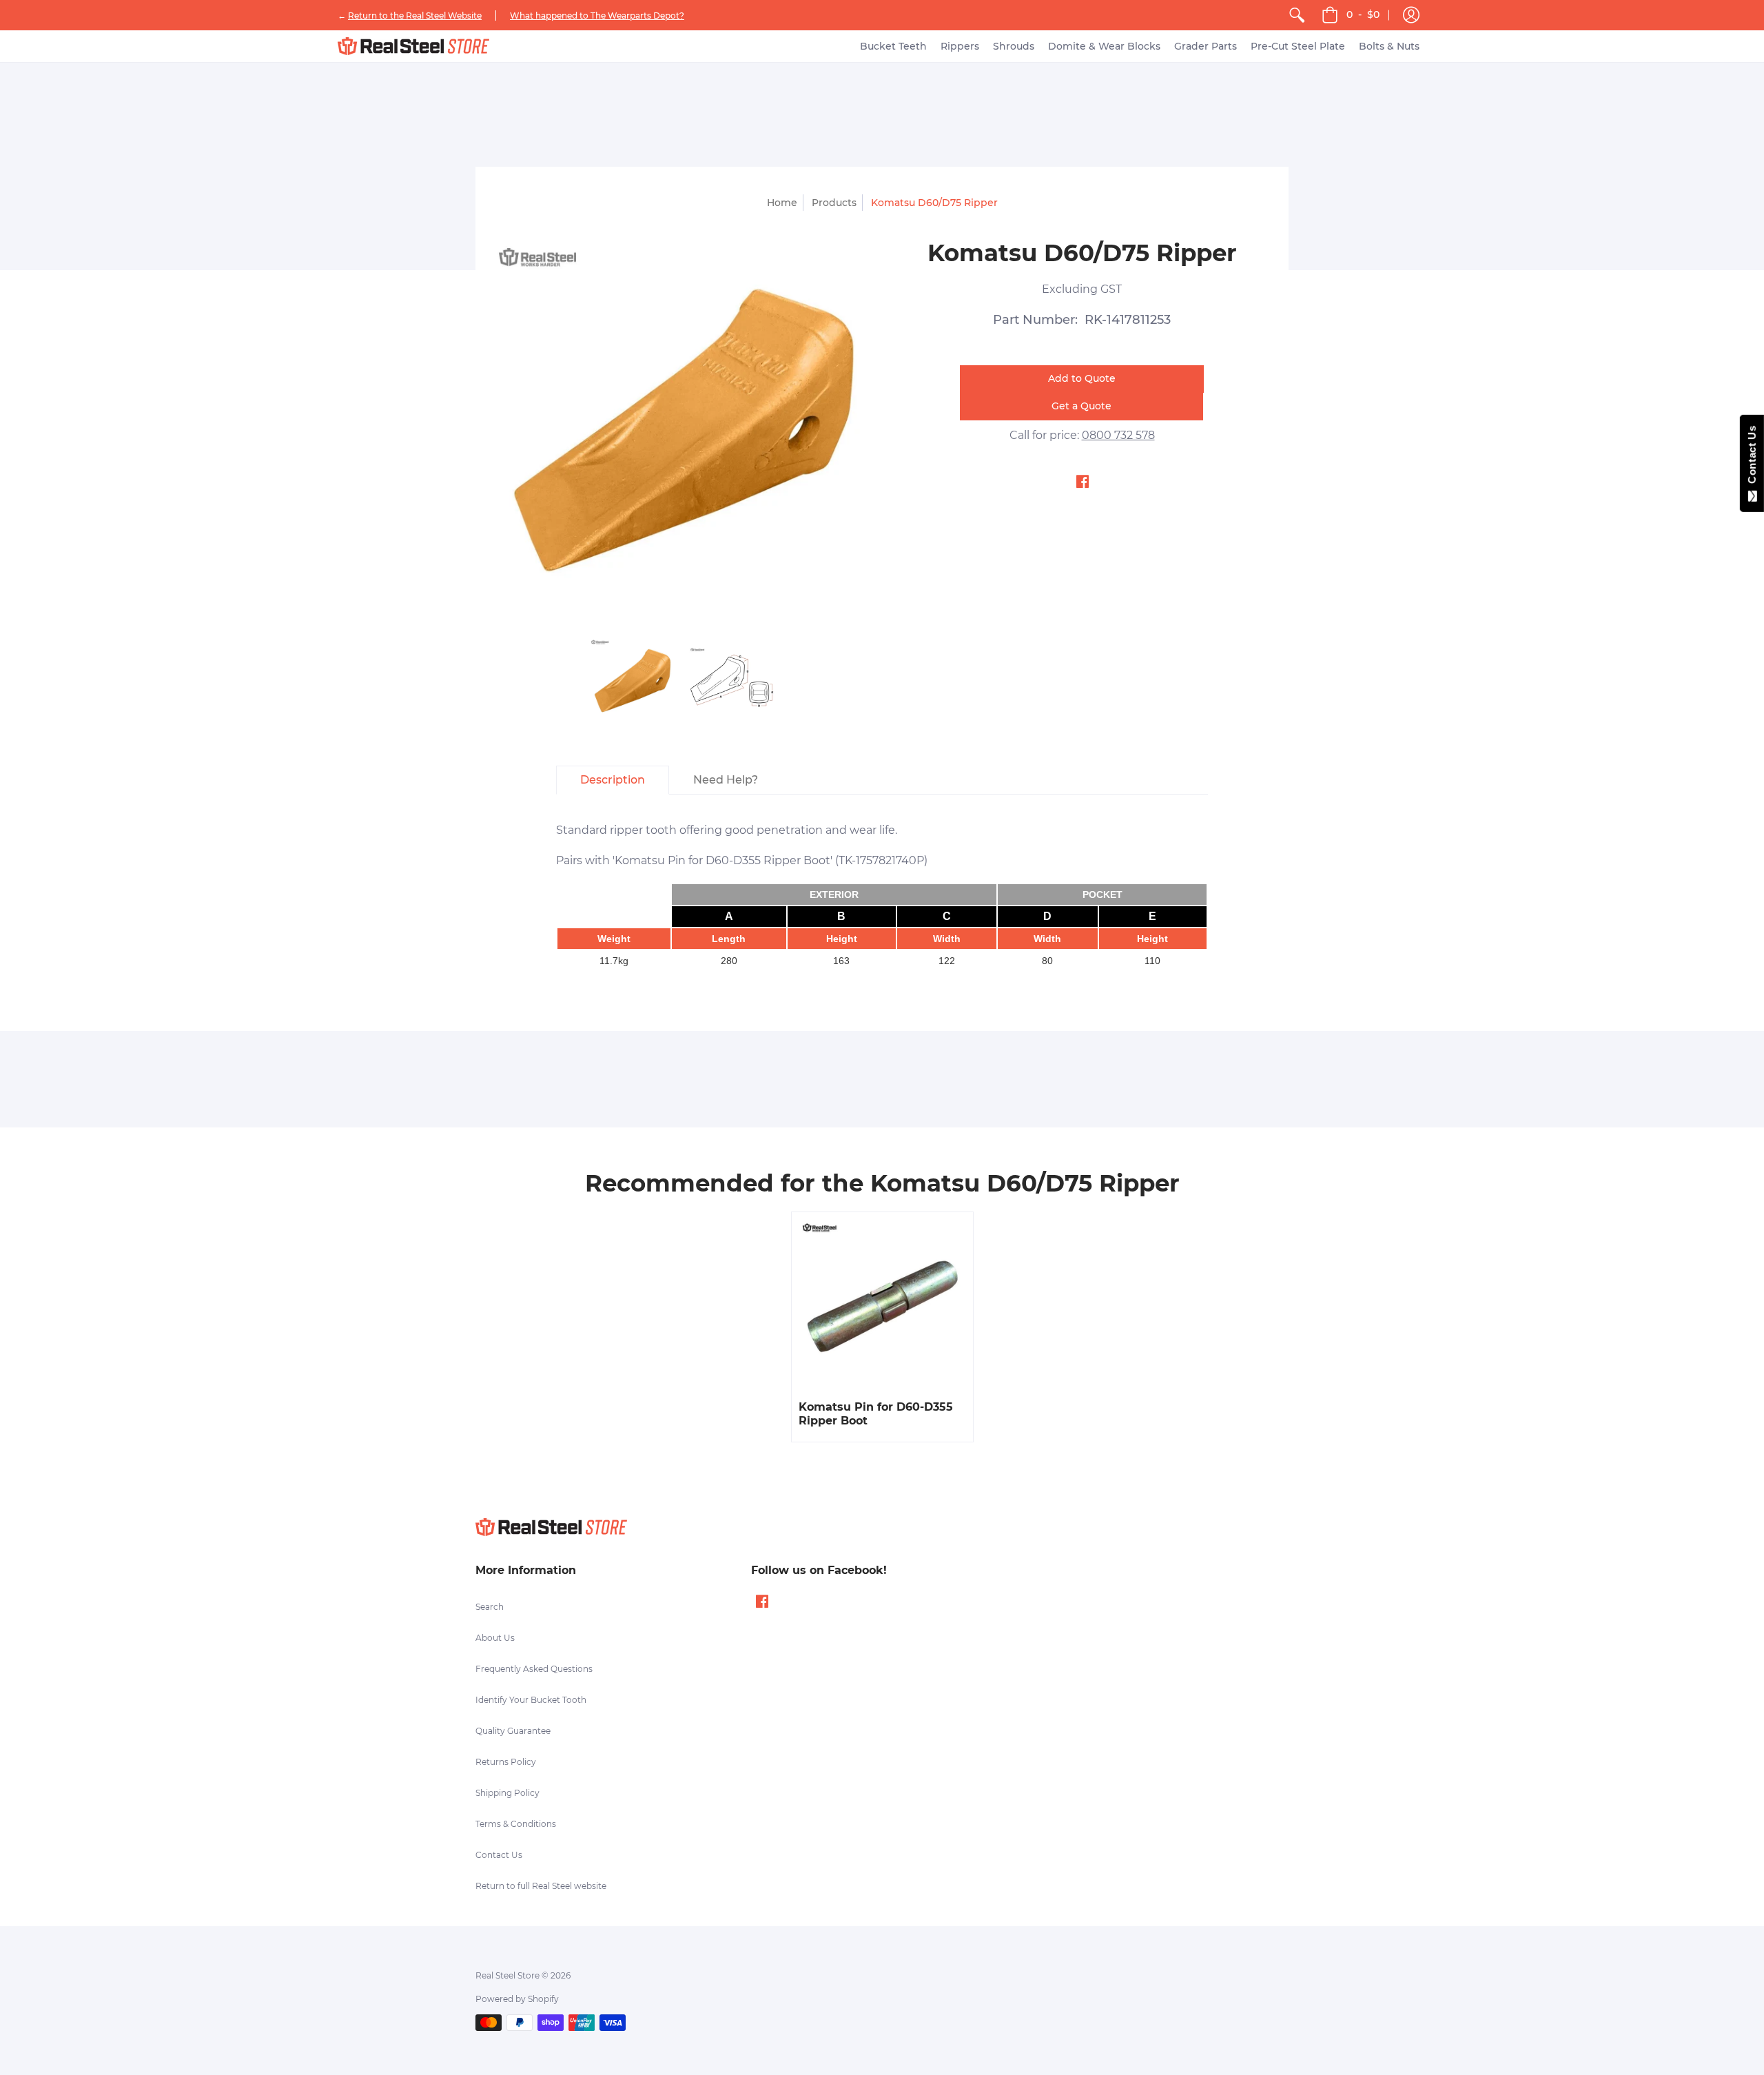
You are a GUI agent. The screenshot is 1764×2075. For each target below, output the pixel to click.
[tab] (613, 780)
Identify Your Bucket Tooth (531, 1700)
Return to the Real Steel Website (415, 16)
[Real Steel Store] (413, 46)
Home (782, 203)
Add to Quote (1082, 378)
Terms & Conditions (516, 1824)
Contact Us (499, 1855)
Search (490, 1607)
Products (834, 203)
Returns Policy (506, 1762)
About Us (495, 1638)
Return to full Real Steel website (541, 1886)
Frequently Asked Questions (534, 1669)
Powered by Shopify (517, 1999)
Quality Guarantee (513, 1731)
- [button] (1363, 14)
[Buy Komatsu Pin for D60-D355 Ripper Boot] (882, 1303)
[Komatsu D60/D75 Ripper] (632, 681)
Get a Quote (1081, 406)
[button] (1411, 15)
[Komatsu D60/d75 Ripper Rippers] (732, 681)
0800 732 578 (1118, 435)
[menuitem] (1297, 15)
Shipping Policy (507, 1793)
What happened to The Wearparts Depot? (597, 16)
